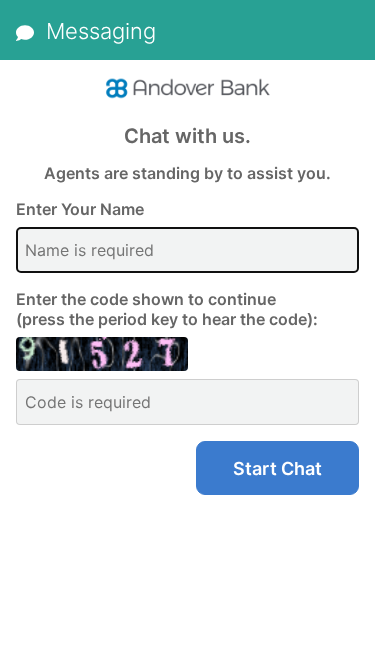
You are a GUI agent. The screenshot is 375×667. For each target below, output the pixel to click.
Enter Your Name (80, 209)
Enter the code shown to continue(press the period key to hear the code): (167, 309)
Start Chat (277, 468)
